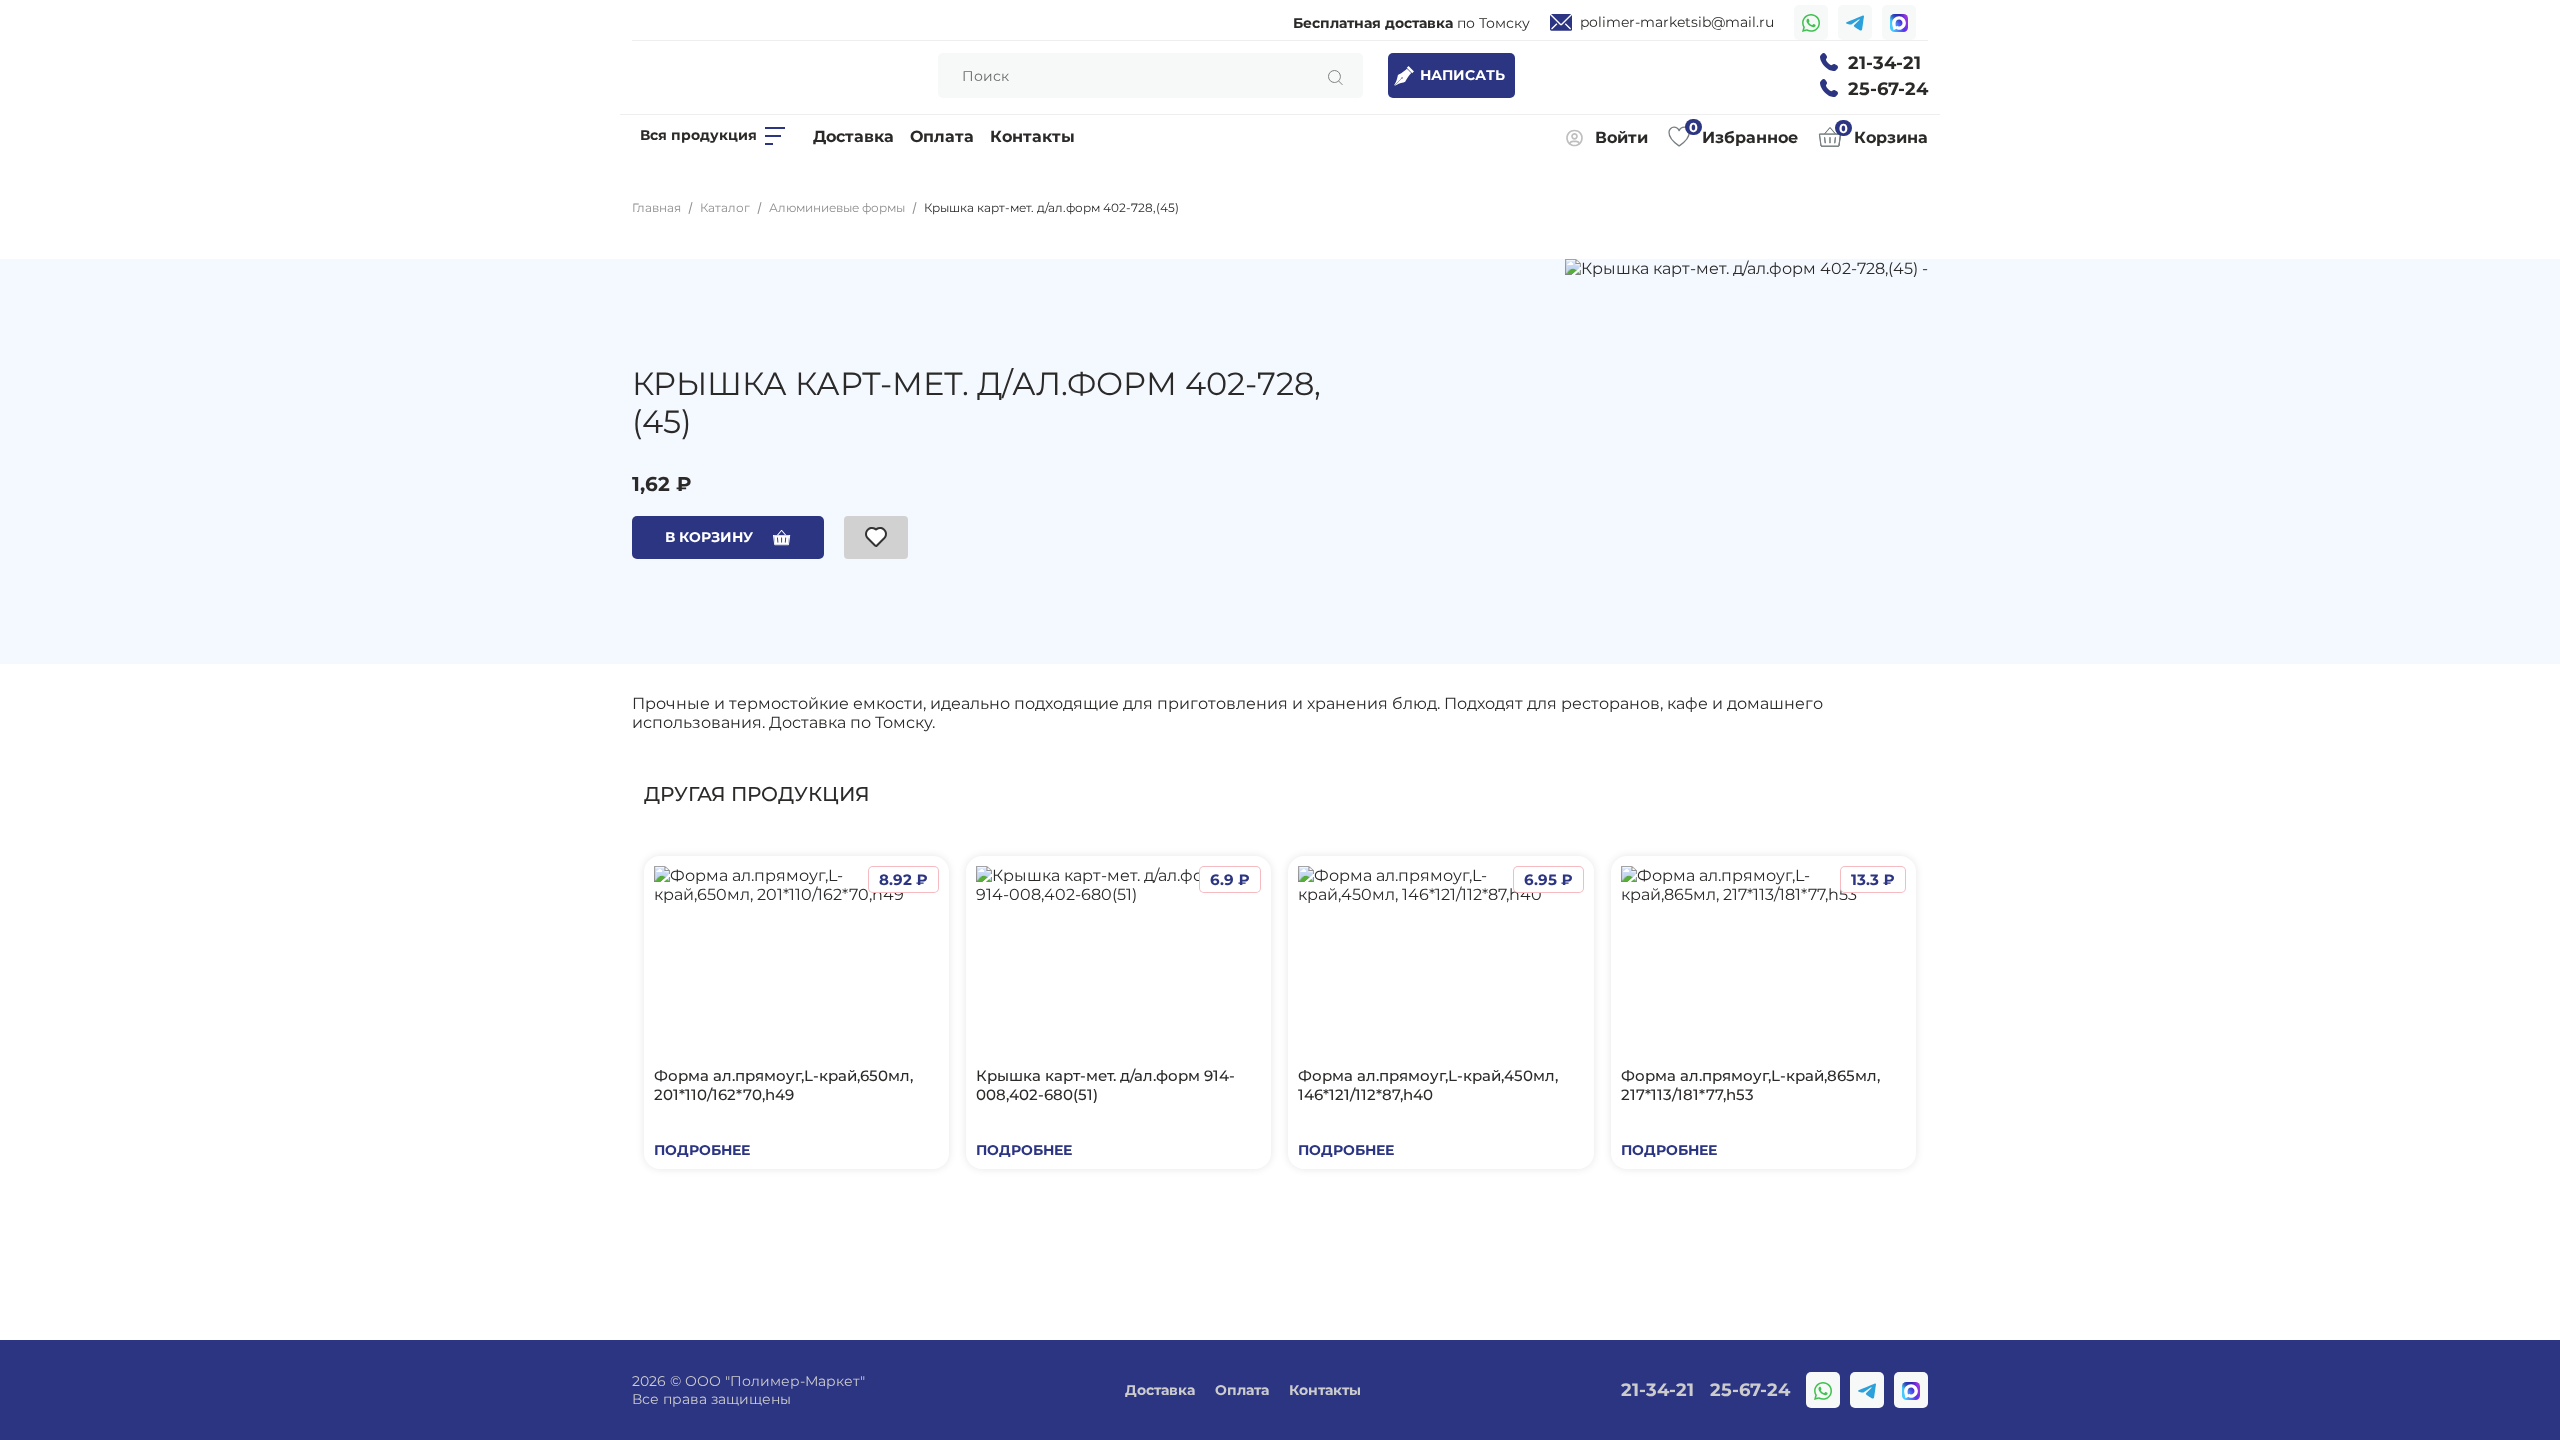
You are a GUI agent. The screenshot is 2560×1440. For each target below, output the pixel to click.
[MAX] (1899, 22)
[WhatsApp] (1811, 22)
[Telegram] (1855, 22)
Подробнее (702, 1150)
